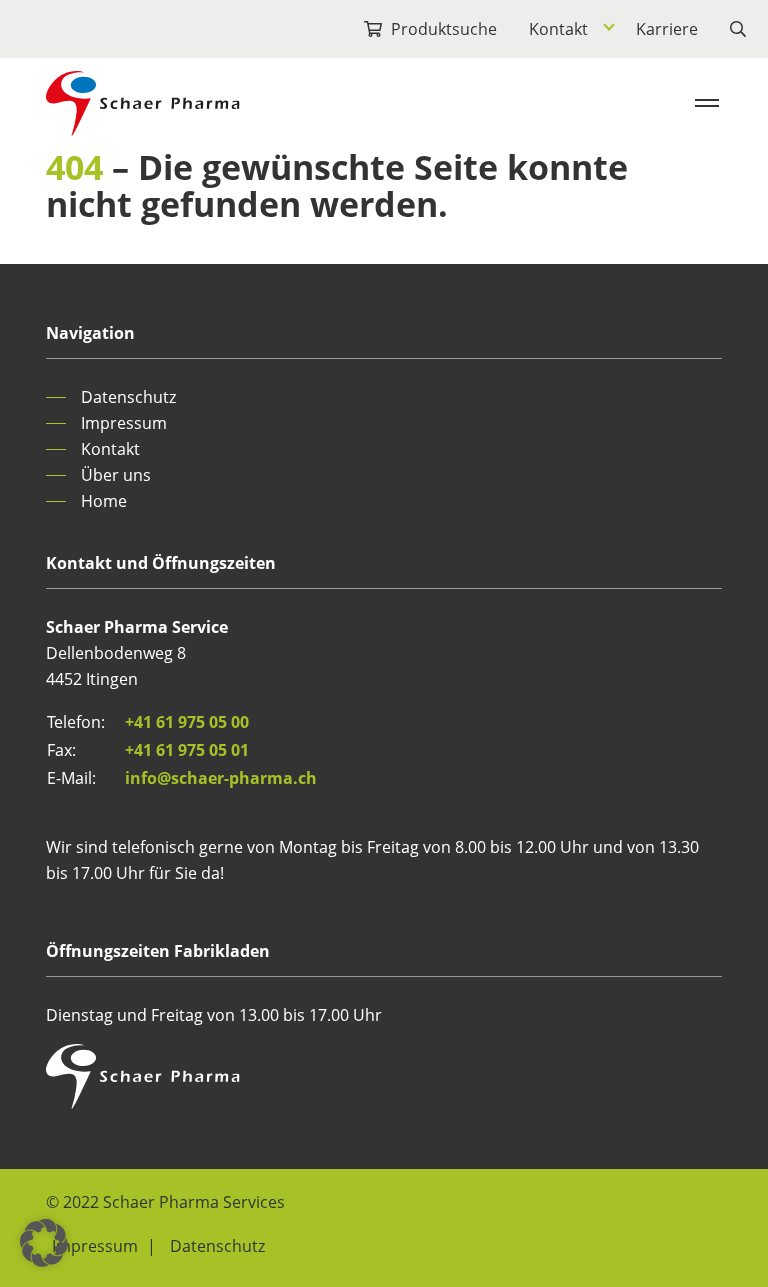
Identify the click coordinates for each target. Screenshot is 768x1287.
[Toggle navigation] (707, 103)
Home (104, 501)
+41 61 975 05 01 (187, 750)
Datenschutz (128, 397)
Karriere (667, 29)
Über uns (116, 475)
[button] (44, 1243)
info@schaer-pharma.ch (221, 778)
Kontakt (558, 29)
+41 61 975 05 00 (187, 722)
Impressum (124, 423)
